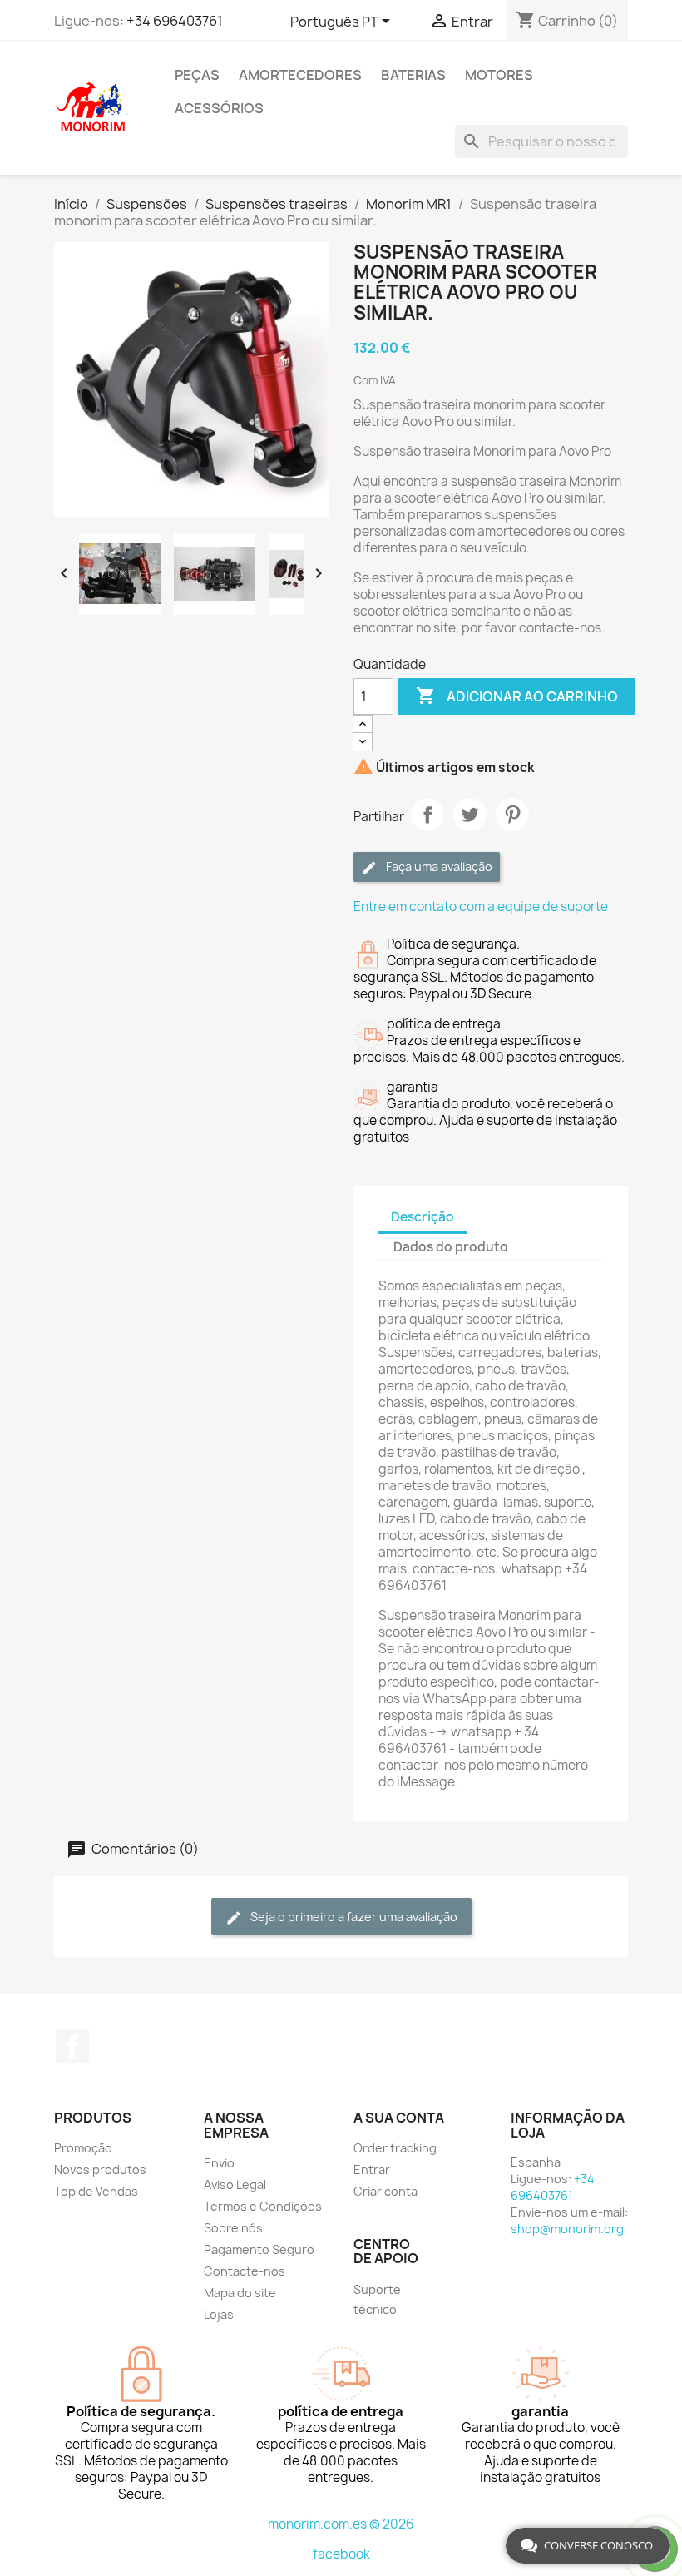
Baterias (413, 75)
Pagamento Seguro (259, 2249)
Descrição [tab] (423, 1217)
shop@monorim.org (567, 2229)
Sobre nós (233, 2228)
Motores (499, 75)
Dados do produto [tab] (451, 1247)
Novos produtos (100, 2170)
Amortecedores (300, 75)
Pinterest (512, 815)
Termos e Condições (263, 2206)
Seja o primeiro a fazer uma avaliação (353, 1917)
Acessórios (219, 108)
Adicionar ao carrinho (517, 696)
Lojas (219, 2314)
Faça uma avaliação (438, 867)
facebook (341, 2554)
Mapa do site (240, 2293)
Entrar (372, 2170)
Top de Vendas (96, 2191)
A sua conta (399, 2118)
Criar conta (385, 2191)
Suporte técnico (377, 2299)
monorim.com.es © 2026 (341, 2524)
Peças (197, 75)
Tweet (470, 815)
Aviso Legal (235, 2185)
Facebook (72, 2046)
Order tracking (395, 2148)
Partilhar (427, 815)
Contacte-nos (245, 2271)
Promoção (83, 2148)
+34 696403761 (175, 21)
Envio (219, 2163)
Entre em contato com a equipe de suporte (481, 907)
